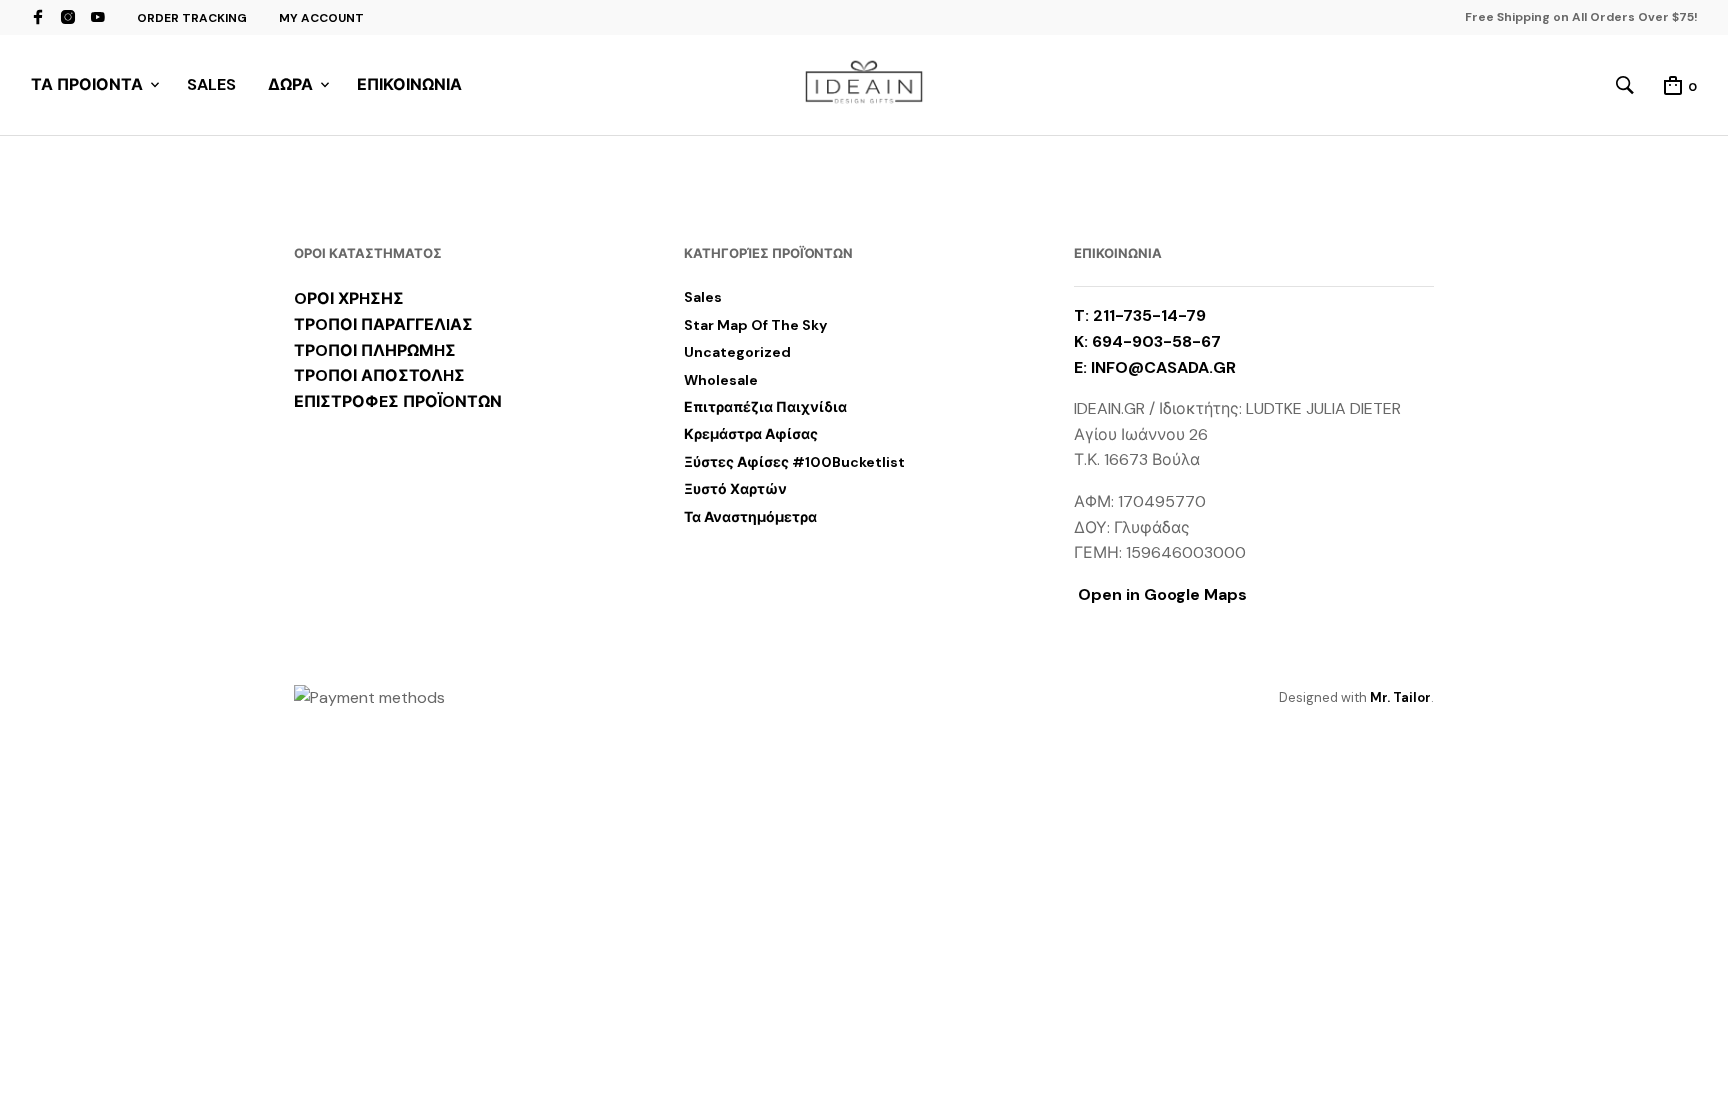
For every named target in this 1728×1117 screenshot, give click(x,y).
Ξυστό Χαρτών (735, 489)
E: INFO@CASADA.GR (1155, 367)
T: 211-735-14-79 (1140, 315)
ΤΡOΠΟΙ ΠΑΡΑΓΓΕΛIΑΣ (383, 324)
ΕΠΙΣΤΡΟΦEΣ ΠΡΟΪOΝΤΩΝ (398, 401)
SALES (211, 84)
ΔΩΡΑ (290, 84)
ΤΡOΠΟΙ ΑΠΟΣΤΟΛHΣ (379, 375)
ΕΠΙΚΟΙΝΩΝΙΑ (409, 84)
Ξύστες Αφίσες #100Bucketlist (794, 462)
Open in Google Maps (1160, 594)
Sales (703, 297)
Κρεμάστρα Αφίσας (751, 434)
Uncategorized (737, 352)
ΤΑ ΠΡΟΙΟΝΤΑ (87, 84)
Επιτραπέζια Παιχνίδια (765, 407)
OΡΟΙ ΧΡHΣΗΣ (349, 298)
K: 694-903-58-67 (1147, 341)
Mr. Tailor (1400, 697)
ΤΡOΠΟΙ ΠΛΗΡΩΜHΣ (375, 350)
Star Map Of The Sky (755, 325)
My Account (321, 18)
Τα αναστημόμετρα (750, 517)
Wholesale (721, 380)
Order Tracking (192, 18)
